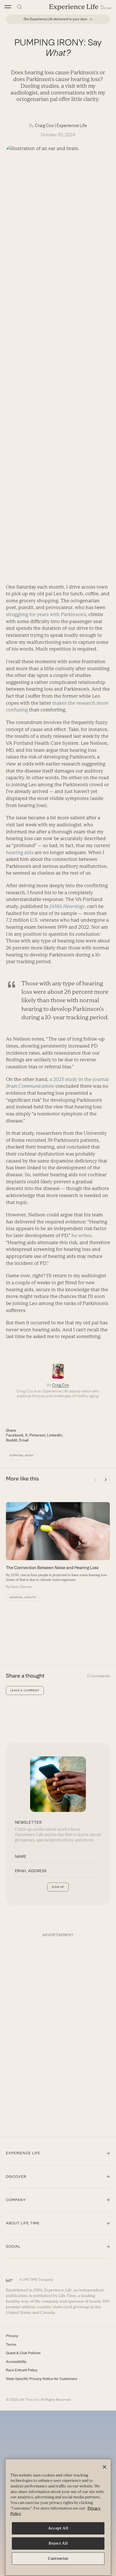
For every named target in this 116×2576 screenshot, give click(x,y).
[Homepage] (80, 7)
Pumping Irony (22, 1455)
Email (24, 1440)
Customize (58, 2558)
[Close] (104, 2467)
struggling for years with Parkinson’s (46, 614)
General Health (23, 1597)
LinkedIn (55, 1435)
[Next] (106, 1480)
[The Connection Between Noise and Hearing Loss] (58, 1546)
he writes (82, 1235)
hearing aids (20, 852)
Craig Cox (44, 125)
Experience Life (72, 125)
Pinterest (37, 1435)
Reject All (58, 2543)
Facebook (15, 1435)
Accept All (58, 2528)
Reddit (12, 1440)
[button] (8, 7)
